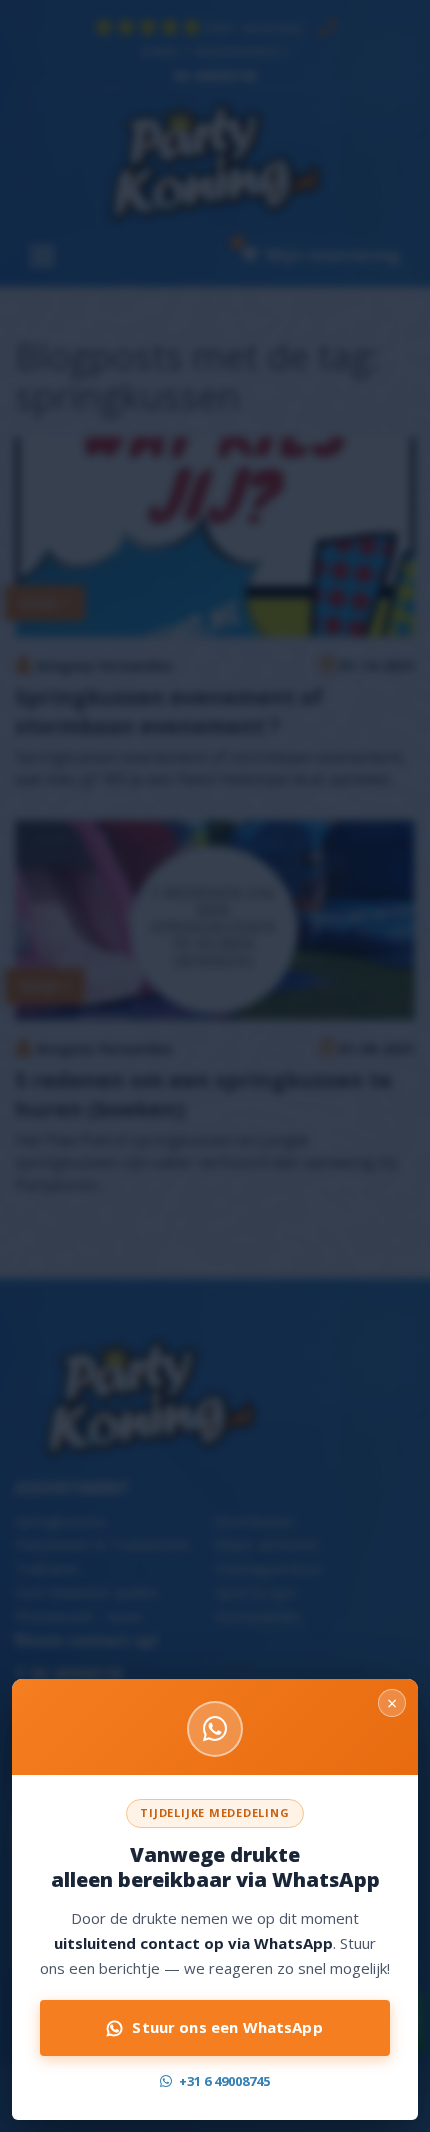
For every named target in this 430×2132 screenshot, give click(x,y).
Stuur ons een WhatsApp (227, 2027)
